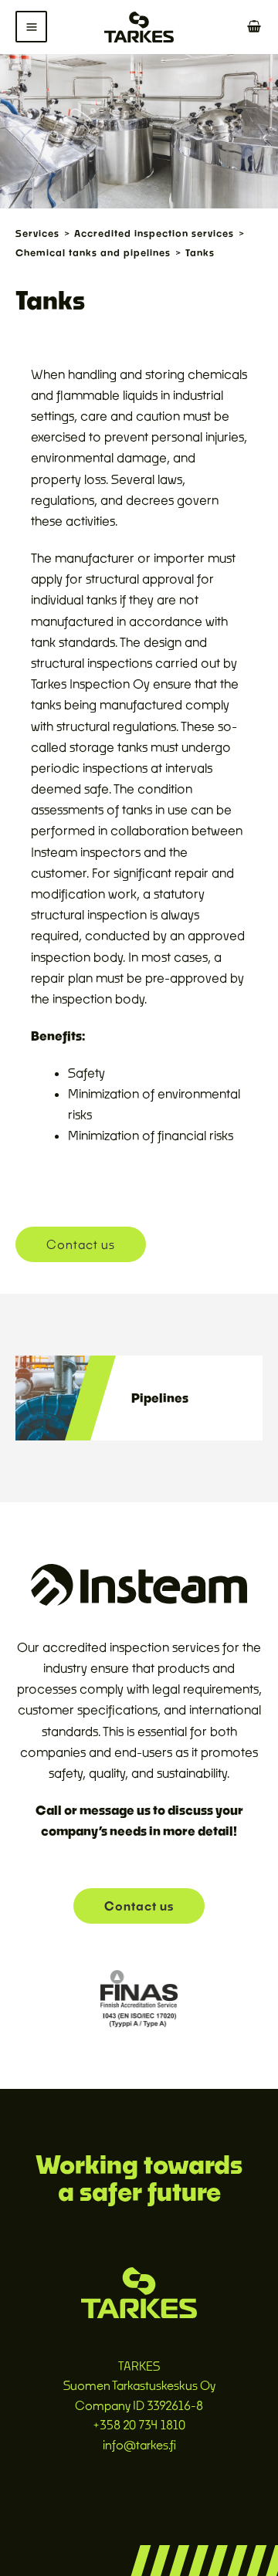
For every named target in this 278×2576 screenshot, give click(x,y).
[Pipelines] (66, 1396)
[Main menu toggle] (31, 27)
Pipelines (160, 1398)
